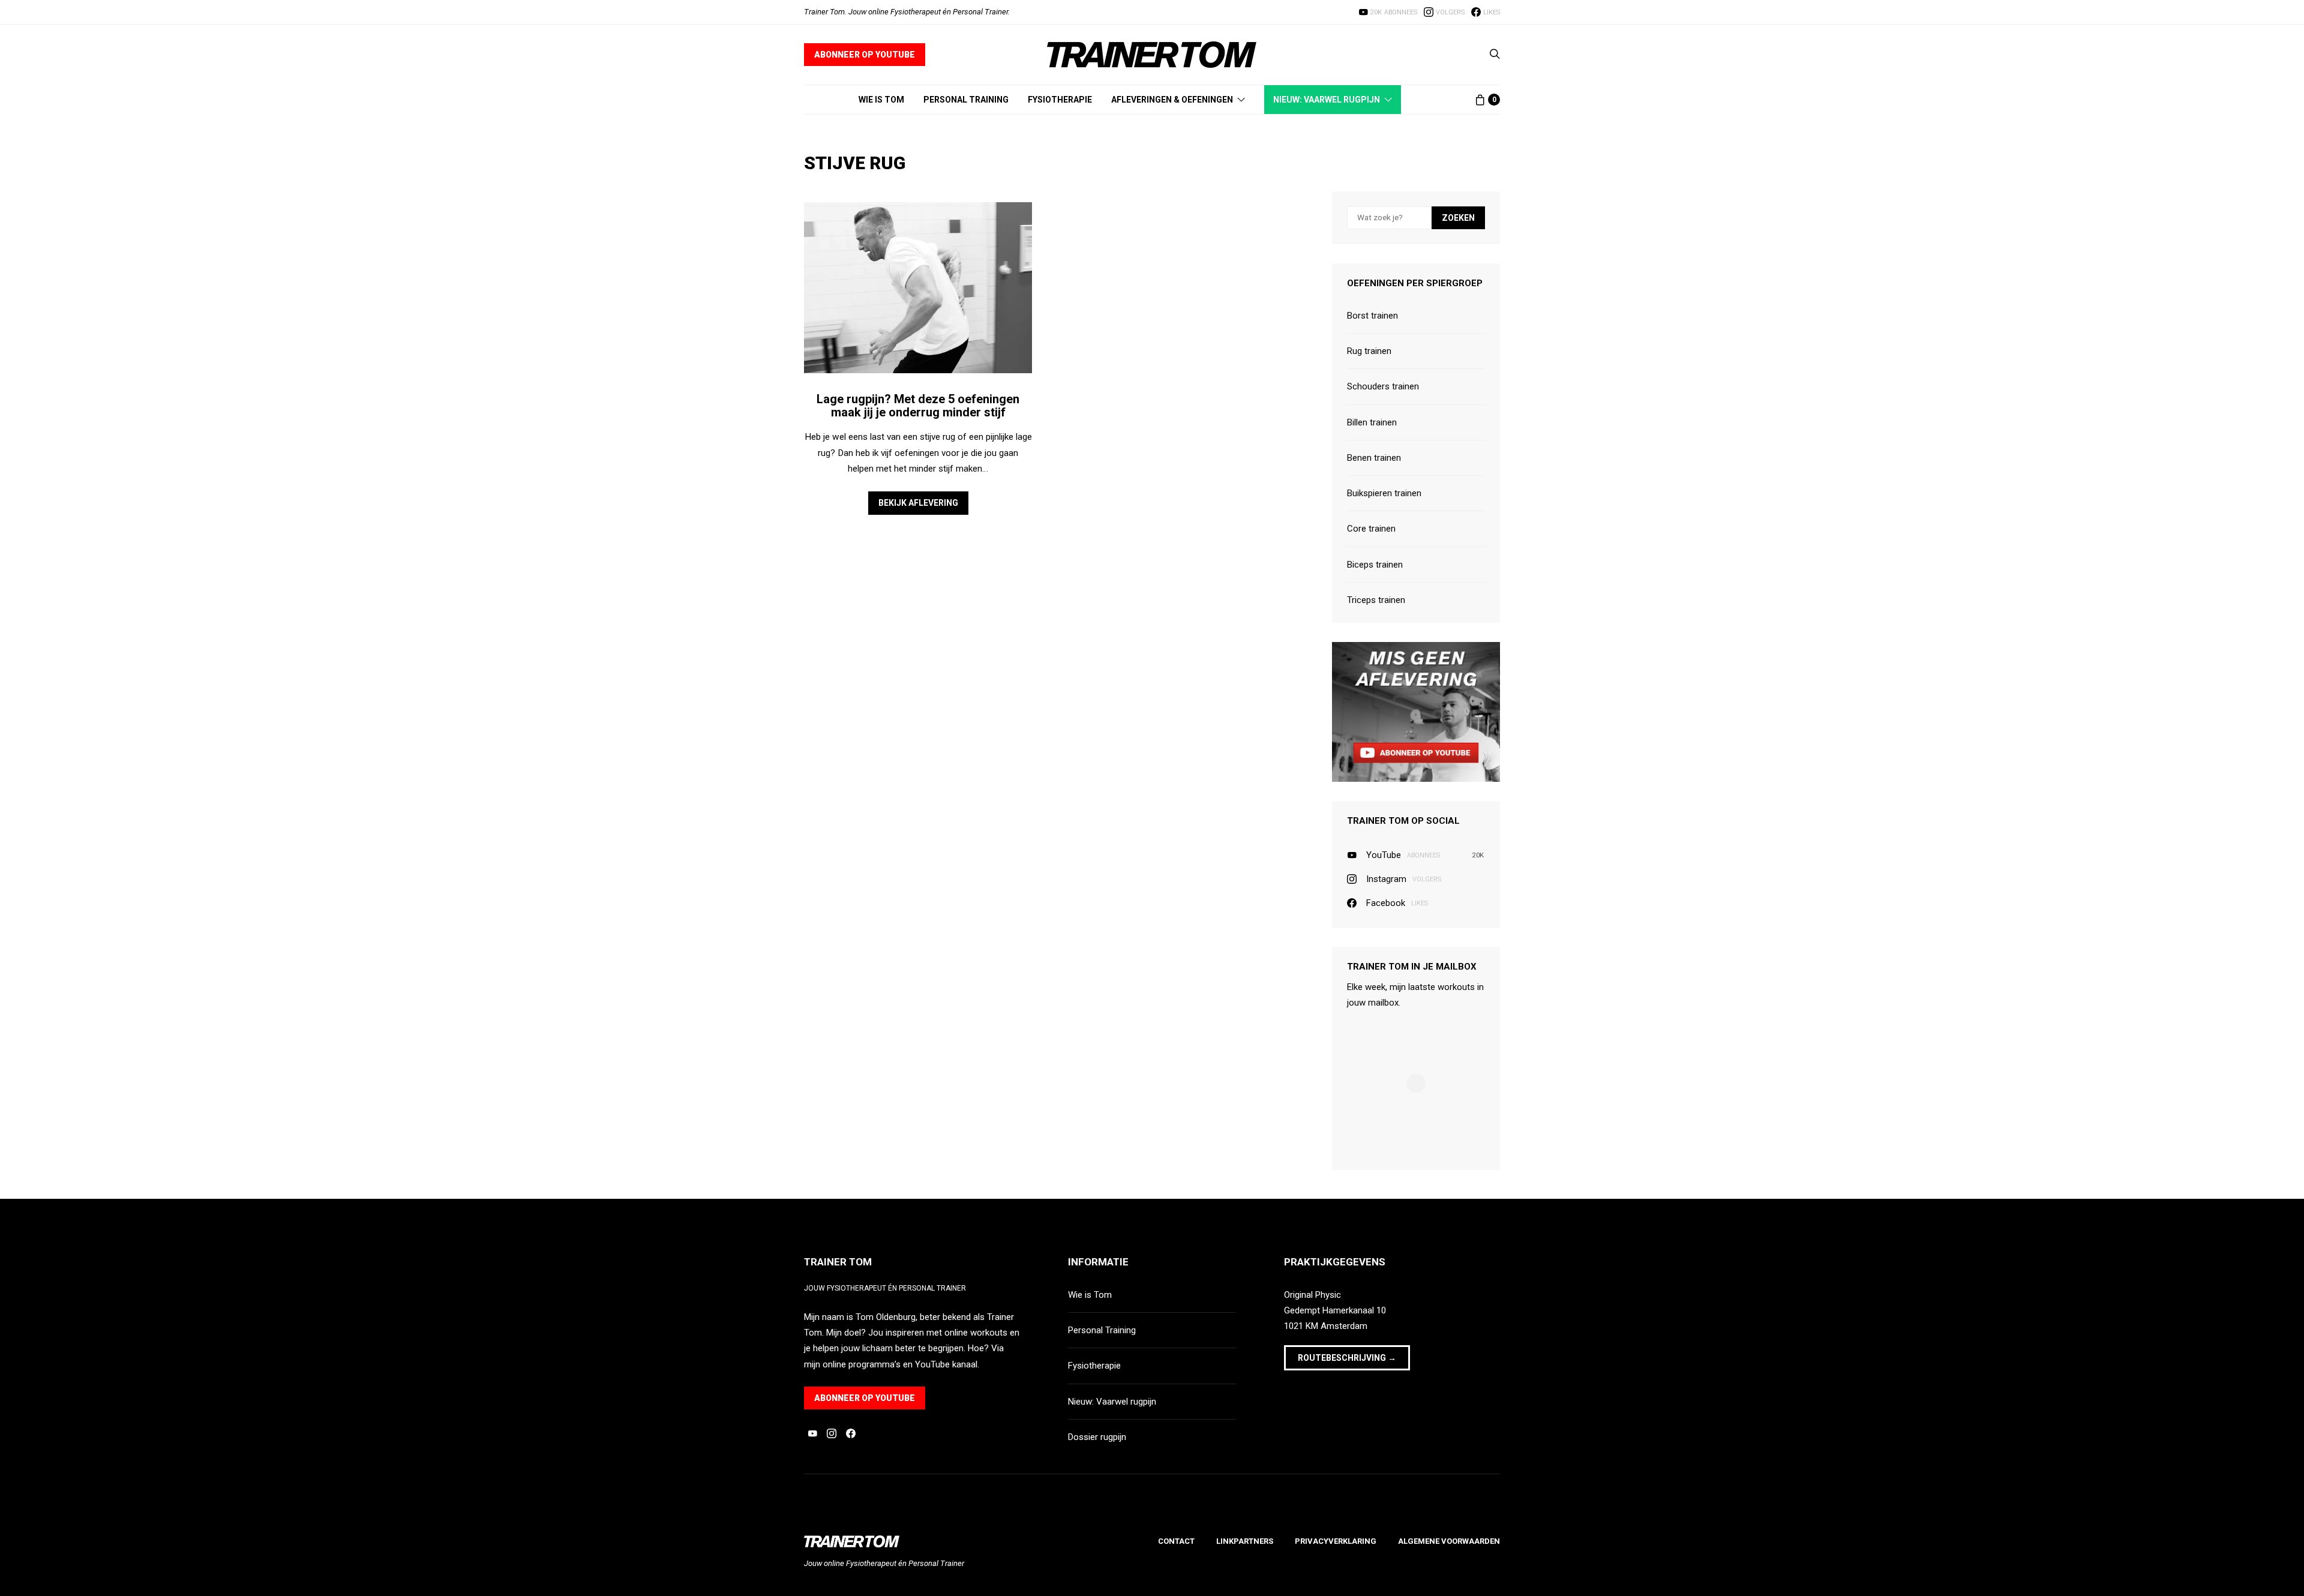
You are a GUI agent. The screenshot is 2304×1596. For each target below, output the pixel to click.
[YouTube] (812, 1433)
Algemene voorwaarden (1449, 1541)
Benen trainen (1374, 458)
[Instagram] (832, 1433)
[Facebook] (851, 1433)
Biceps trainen (1375, 565)
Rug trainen (1369, 351)
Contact (1176, 1541)
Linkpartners (1245, 1541)
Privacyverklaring (1336, 1541)
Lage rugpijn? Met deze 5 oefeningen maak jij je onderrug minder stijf (918, 406)
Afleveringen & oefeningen (1172, 100)
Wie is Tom (881, 100)
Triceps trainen (1376, 600)
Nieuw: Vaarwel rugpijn (1327, 100)
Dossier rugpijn (1097, 1437)
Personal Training (966, 100)
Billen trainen (1372, 422)
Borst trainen (1372, 316)
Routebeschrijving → (1347, 1358)
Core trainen (1371, 529)
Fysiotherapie (1060, 100)
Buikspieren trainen (1384, 493)
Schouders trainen (1383, 386)
